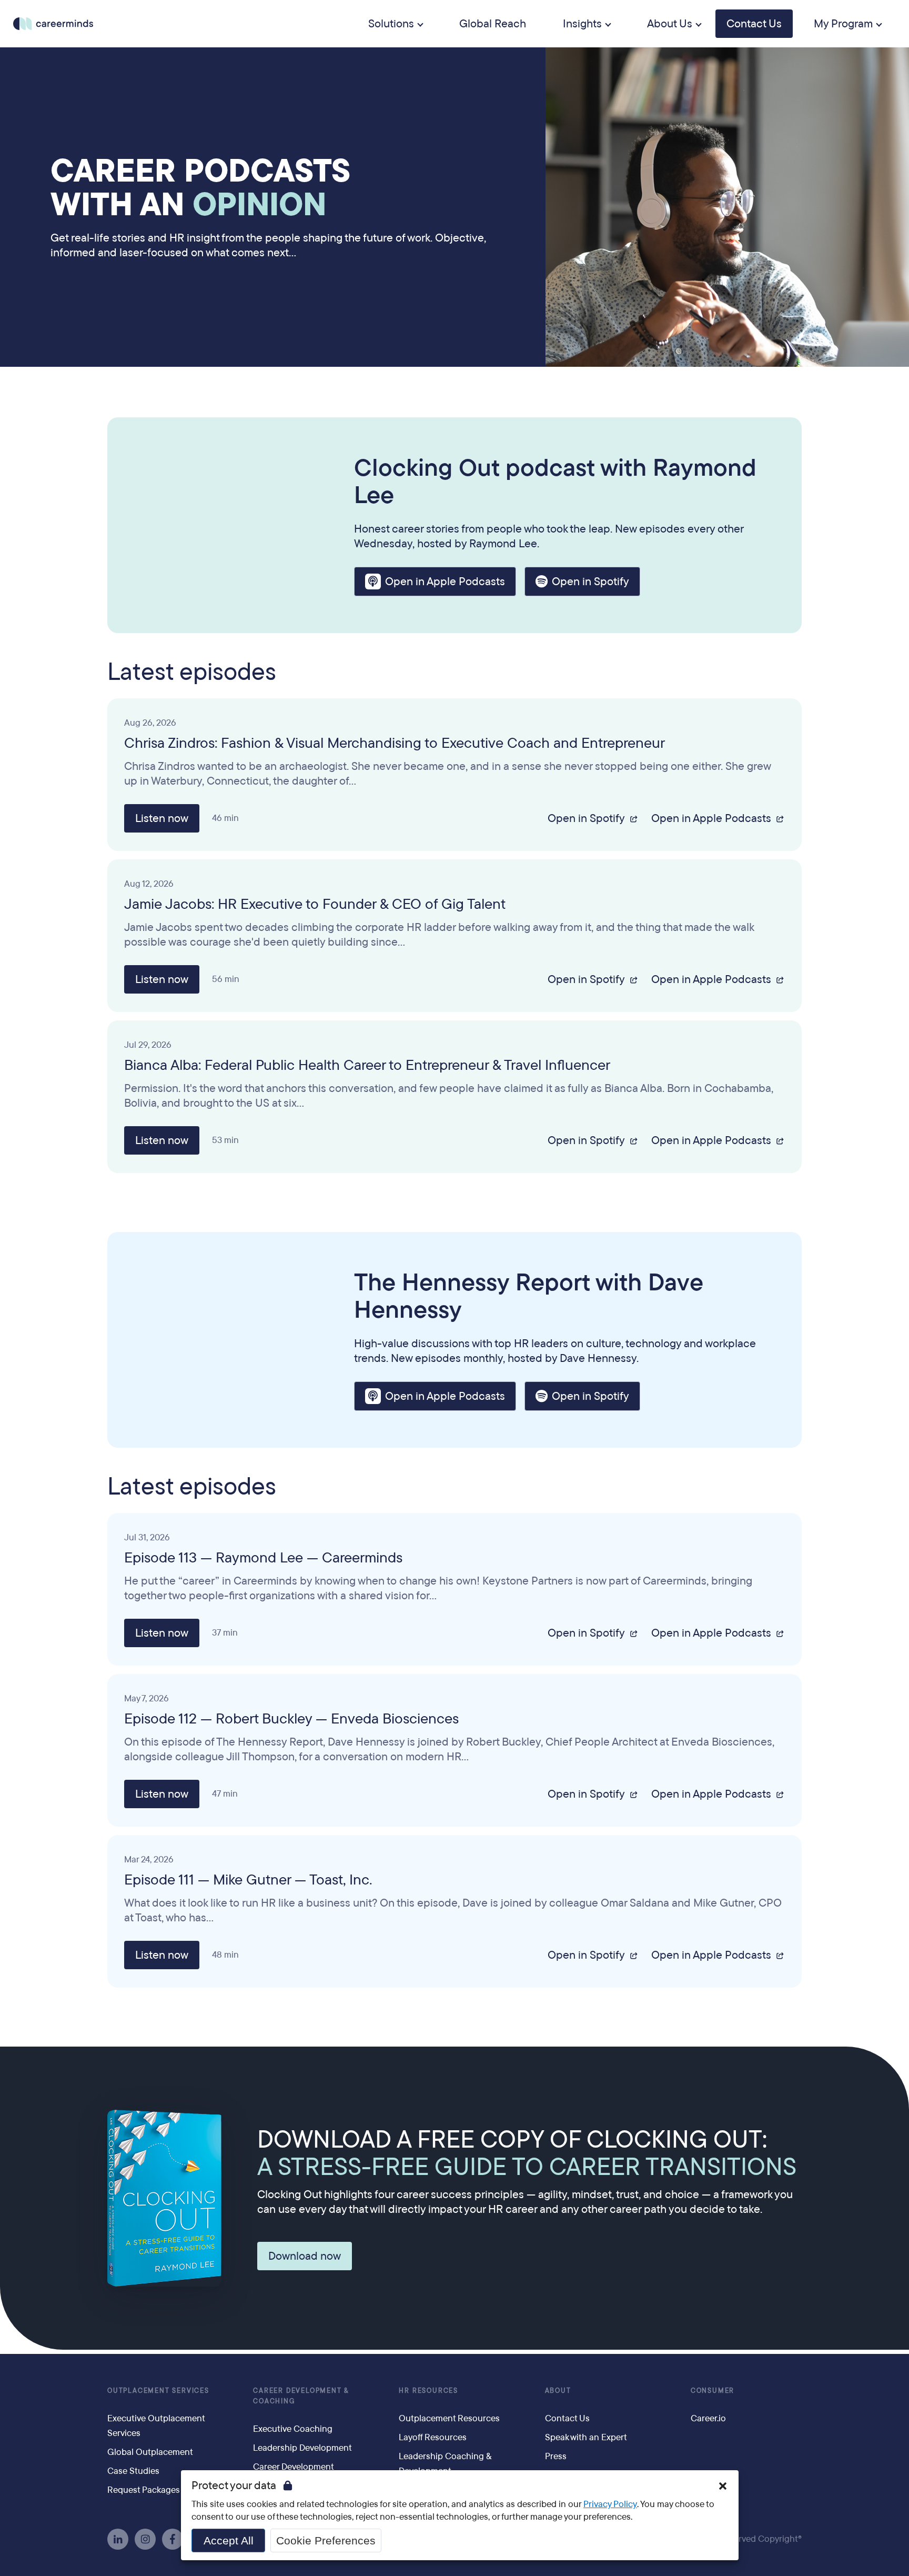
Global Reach (493, 24)
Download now (305, 2256)
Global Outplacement (150, 2452)
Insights (582, 24)
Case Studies (133, 2471)
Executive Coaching (293, 2429)
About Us (670, 24)
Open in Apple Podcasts (445, 582)
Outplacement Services (158, 2391)
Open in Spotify (590, 582)
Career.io (708, 2418)
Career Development (294, 2467)
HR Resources (428, 2391)
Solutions (391, 24)
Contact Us (754, 24)
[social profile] (118, 2539)
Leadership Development (302, 2448)
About (558, 2391)
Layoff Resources (433, 2437)
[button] (723, 2486)
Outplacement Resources (449, 2418)
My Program (843, 24)
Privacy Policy (610, 2504)
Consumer (713, 2391)
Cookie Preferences (326, 2540)
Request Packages (144, 2490)
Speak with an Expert (586, 2437)
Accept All (229, 2540)
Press (556, 2456)
